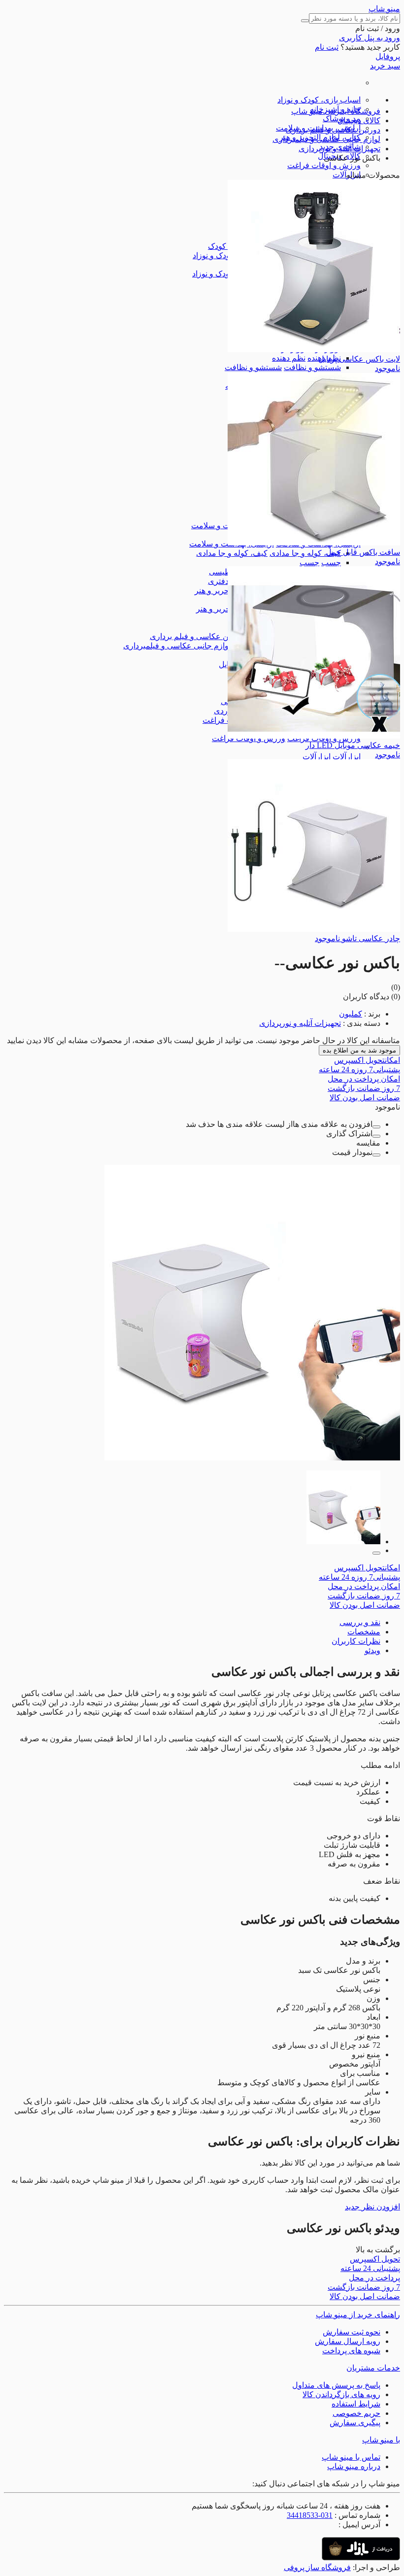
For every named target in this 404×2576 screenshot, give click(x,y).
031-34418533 (310, 2515)
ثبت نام (327, 47)
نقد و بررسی (360, 1622)
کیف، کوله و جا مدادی (305, 553)
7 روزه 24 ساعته (359, 1069)
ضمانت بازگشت (364, 1088)
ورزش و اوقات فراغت (324, 165)
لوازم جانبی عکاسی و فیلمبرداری (177, 646)
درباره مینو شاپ (354, 2466)
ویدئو (372, 1650)
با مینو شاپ (381, 2440)
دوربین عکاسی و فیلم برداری (197, 636)
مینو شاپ (384, 9)
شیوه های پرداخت (351, 2351)
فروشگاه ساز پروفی (317, 2567)
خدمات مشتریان (373, 2368)
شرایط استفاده (356, 2404)
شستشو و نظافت (312, 367)
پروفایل (388, 56)
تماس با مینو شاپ (351, 2457)
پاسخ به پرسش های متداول (336, 2385)
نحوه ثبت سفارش (352, 2332)
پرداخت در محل (364, 1079)
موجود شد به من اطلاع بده (359, 1050)
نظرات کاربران (356, 1641)
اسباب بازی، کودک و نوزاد (319, 100)
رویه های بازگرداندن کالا (341, 2394)
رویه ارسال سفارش (348, 2341)
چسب (331, 562)
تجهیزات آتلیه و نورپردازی (300, 1023)
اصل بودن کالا (365, 1098)
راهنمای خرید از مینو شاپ (358, 2315)
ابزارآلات (347, 757)
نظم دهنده (289, 358)
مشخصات (364, 1632)
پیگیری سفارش (355, 2423)
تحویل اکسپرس (367, 1060)
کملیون (351, 1014)
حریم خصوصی (356, 2413)
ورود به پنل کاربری (370, 38)
